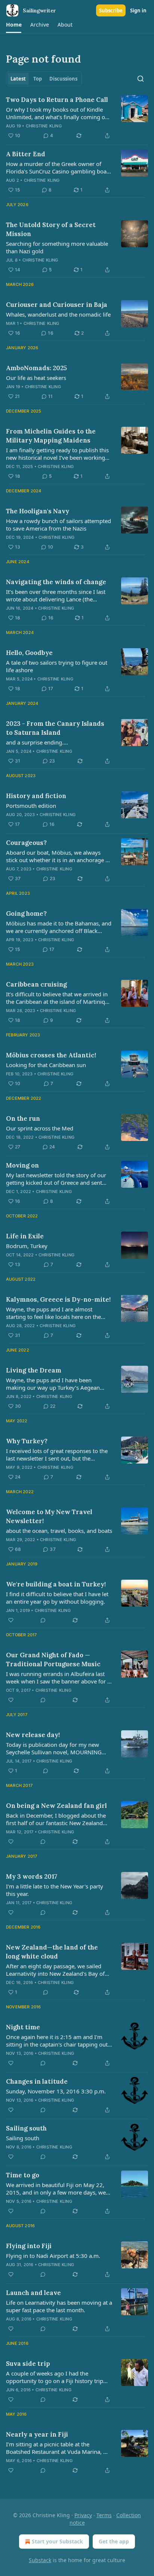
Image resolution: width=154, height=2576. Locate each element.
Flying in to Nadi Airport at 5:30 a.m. (53, 2256)
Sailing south (26, 2128)
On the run (23, 1118)
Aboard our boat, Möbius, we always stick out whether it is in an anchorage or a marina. (58, 856)
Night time (23, 2027)
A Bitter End (26, 154)
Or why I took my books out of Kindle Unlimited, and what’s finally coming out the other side (58, 113)
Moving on (22, 1165)
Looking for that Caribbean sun (46, 1065)
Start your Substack (57, 2541)
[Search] (141, 79)
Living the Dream (34, 1370)
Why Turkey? (27, 1441)
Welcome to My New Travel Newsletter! (49, 1516)
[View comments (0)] (43, 1620)
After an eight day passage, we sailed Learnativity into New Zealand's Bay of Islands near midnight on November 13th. (55, 1970)
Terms (104, 2515)
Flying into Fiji (29, 2246)
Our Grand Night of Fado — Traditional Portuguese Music (53, 1660)
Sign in (138, 10)
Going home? (26, 913)
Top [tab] (38, 79)
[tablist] (44, 79)
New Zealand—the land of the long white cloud (52, 1952)
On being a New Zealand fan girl (56, 1806)
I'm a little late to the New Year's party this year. (55, 1890)
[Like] (11, 1620)
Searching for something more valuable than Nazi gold (57, 247)
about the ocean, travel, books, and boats (59, 1531)
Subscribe (111, 10)
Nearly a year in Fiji (37, 2434)
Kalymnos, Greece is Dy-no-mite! (58, 1299)
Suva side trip (28, 2364)
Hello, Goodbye (29, 653)
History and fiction (36, 796)
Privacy (83, 2515)
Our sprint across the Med (40, 1128)
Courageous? (26, 843)
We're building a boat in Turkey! (56, 1584)
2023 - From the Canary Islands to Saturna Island (55, 728)
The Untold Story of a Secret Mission (51, 229)
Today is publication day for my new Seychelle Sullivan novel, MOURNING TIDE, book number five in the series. (54, 1748)
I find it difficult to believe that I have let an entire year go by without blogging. (57, 1598)
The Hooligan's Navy (38, 511)
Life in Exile (25, 1236)
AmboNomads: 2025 (36, 368)
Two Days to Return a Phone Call (57, 100)
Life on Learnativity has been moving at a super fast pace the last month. (59, 2306)
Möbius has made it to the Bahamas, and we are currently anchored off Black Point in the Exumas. (59, 927)
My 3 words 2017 (32, 1876)
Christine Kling (44, 126)
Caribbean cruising (36, 984)
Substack (40, 2560)
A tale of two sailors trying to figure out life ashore (57, 666)
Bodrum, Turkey (27, 1246)
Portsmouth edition (31, 806)
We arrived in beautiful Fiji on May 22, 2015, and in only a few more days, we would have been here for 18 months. (56, 2189)
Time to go (23, 2175)
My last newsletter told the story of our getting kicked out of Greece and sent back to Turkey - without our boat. (56, 1179)
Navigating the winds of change (56, 582)
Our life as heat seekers (36, 378)
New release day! (33, 1735)
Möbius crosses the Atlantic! (51, 1055)
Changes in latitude (37, 2081)
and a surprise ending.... (37, 742)
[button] (14, 25)
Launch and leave (33, 2293)
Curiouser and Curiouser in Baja (57, 305)
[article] (77, 118)
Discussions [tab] (63, 79)
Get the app (114, 2541)
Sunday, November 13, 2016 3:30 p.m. (56, 2091)
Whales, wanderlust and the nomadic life (58, 314)
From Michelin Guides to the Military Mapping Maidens (51, 436)
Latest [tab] (18, 79)
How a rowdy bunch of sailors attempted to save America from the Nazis (58, 525)
